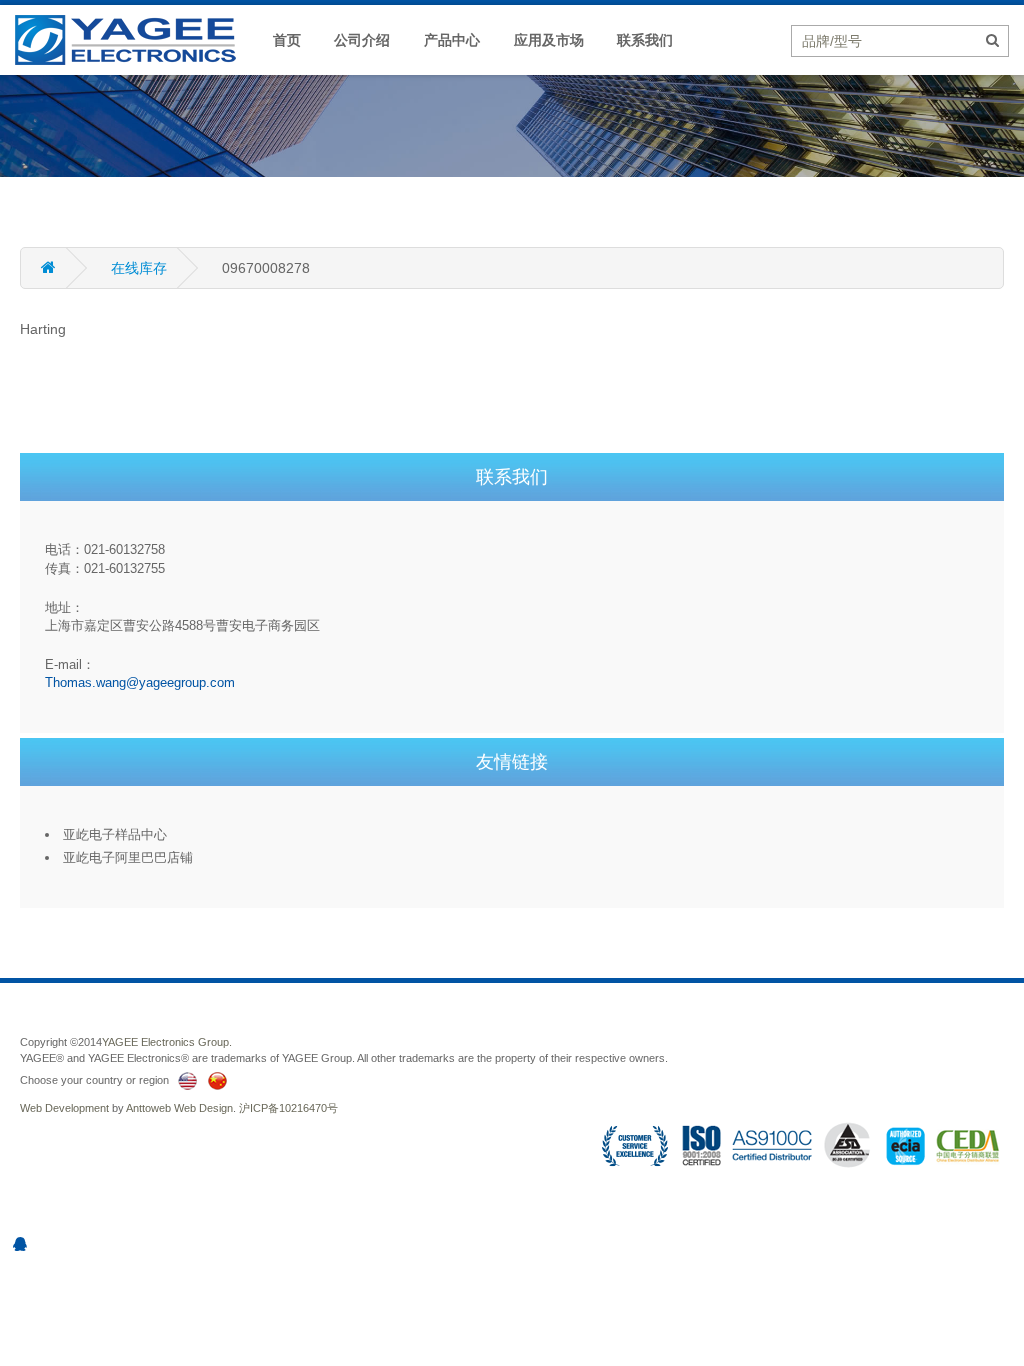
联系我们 (645, 40)
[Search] (992, 40)
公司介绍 (362, 40)
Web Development (64, 1108)
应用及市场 (549, 40)
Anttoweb (148, 1108)
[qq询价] (20, 1244)
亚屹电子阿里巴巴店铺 (128, 857)
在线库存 (139, 268)
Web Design (203, 1108)
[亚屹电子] (135, 39)
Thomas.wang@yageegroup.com (140, 682)
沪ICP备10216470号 (288, 1108)
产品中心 (452, 40)
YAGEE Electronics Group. (167, 1042)
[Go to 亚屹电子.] (66, 268)
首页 (287, 40)
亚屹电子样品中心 (115, 834)
